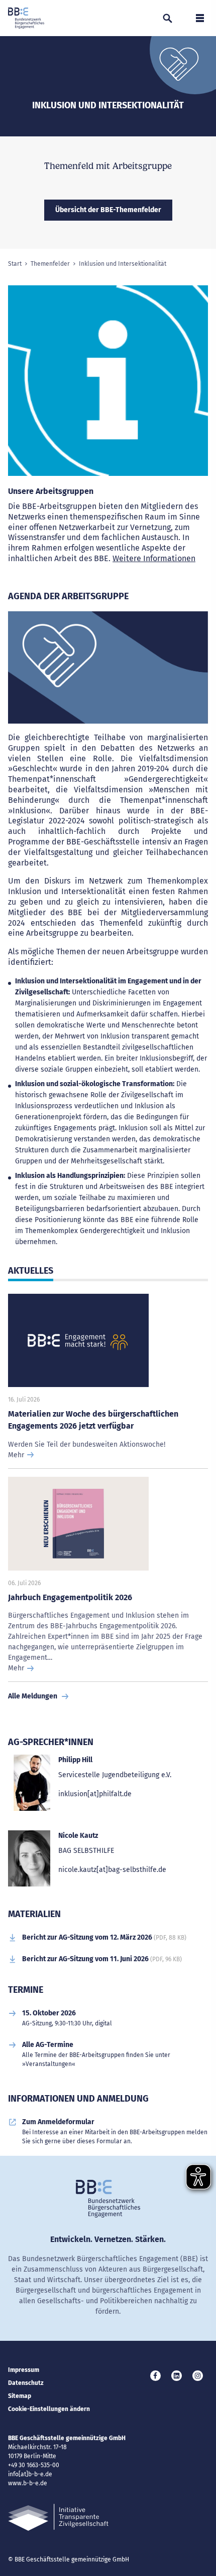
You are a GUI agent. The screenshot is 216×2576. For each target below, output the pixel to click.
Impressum (24, 2370)
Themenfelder (50, 264)
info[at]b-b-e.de (30, 2474)
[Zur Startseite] (26, 18)
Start (15, 264)
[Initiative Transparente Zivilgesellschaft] (58, 2518)
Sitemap (20, 2396)
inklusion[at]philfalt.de (95, 1794)
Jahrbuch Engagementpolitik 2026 (70, 1597)
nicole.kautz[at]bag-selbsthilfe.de (112, 1870)
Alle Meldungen (33, 1696)
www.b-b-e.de (28, 2483)
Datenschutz (26, 2383)
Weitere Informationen (154, 558)
